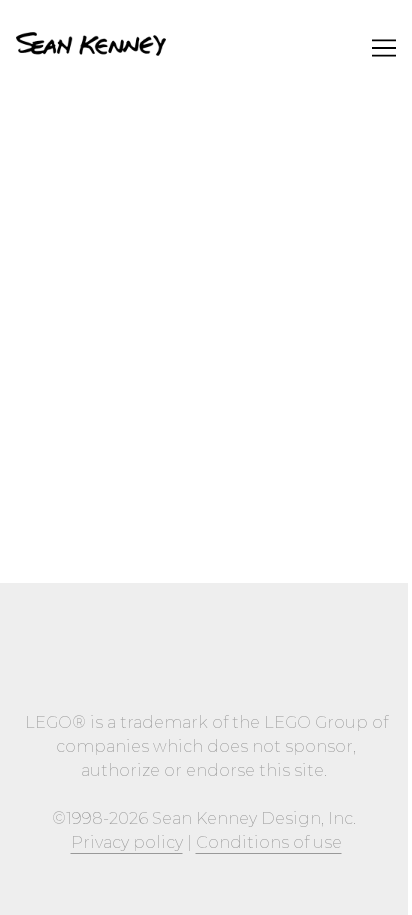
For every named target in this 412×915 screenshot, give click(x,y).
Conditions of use (269, 842)
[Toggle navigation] (384, 48)
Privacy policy (127, 842)
